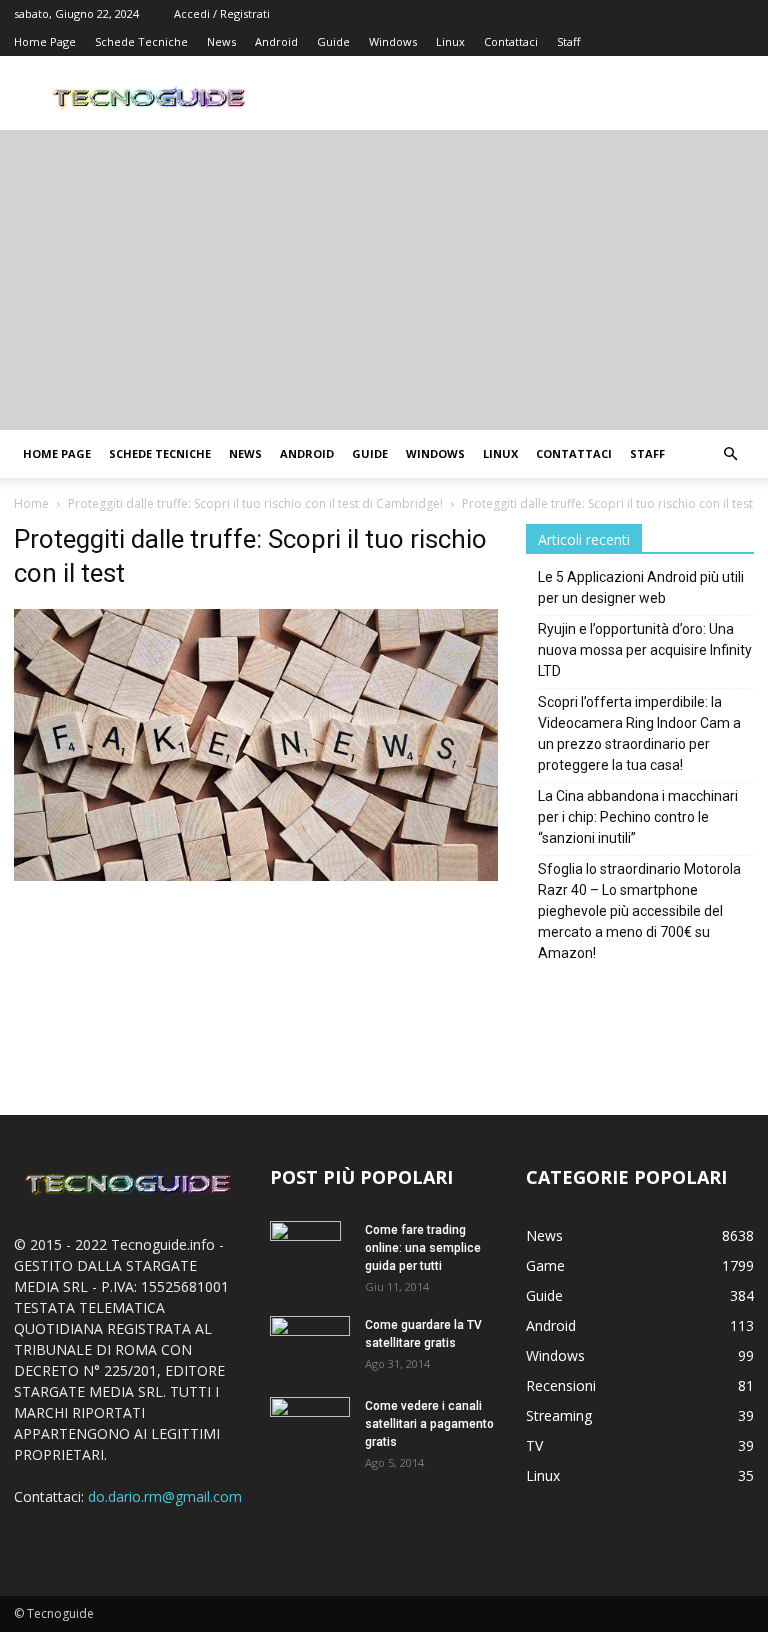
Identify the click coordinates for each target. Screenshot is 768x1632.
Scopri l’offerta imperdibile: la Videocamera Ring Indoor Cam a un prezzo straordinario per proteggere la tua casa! (639, 733)
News (221, 41)
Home (31, 503)
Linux (450, 41)
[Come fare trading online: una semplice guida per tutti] (310, 1256)
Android (276, 41)
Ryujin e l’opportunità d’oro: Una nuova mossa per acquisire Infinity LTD (645, 650)
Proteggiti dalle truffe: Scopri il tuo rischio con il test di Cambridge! (255, 503)
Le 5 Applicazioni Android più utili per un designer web (641, 587)
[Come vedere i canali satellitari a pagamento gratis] (310, 1422)
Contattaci (511, 41)
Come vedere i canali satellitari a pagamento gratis (429, 1424)
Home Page (45, 41)
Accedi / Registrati (222, 13)
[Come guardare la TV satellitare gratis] (310, 1342)
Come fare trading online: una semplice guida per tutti (423, 1248)
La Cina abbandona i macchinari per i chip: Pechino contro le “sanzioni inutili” (638, 817)
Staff (568, 41)
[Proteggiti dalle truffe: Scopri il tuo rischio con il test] (256, 875)
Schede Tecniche (141, 41)
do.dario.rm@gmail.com (165, 1496)
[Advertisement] (384, 280)
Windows (393, 41)
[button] (730, 454)
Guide (333, 41)
